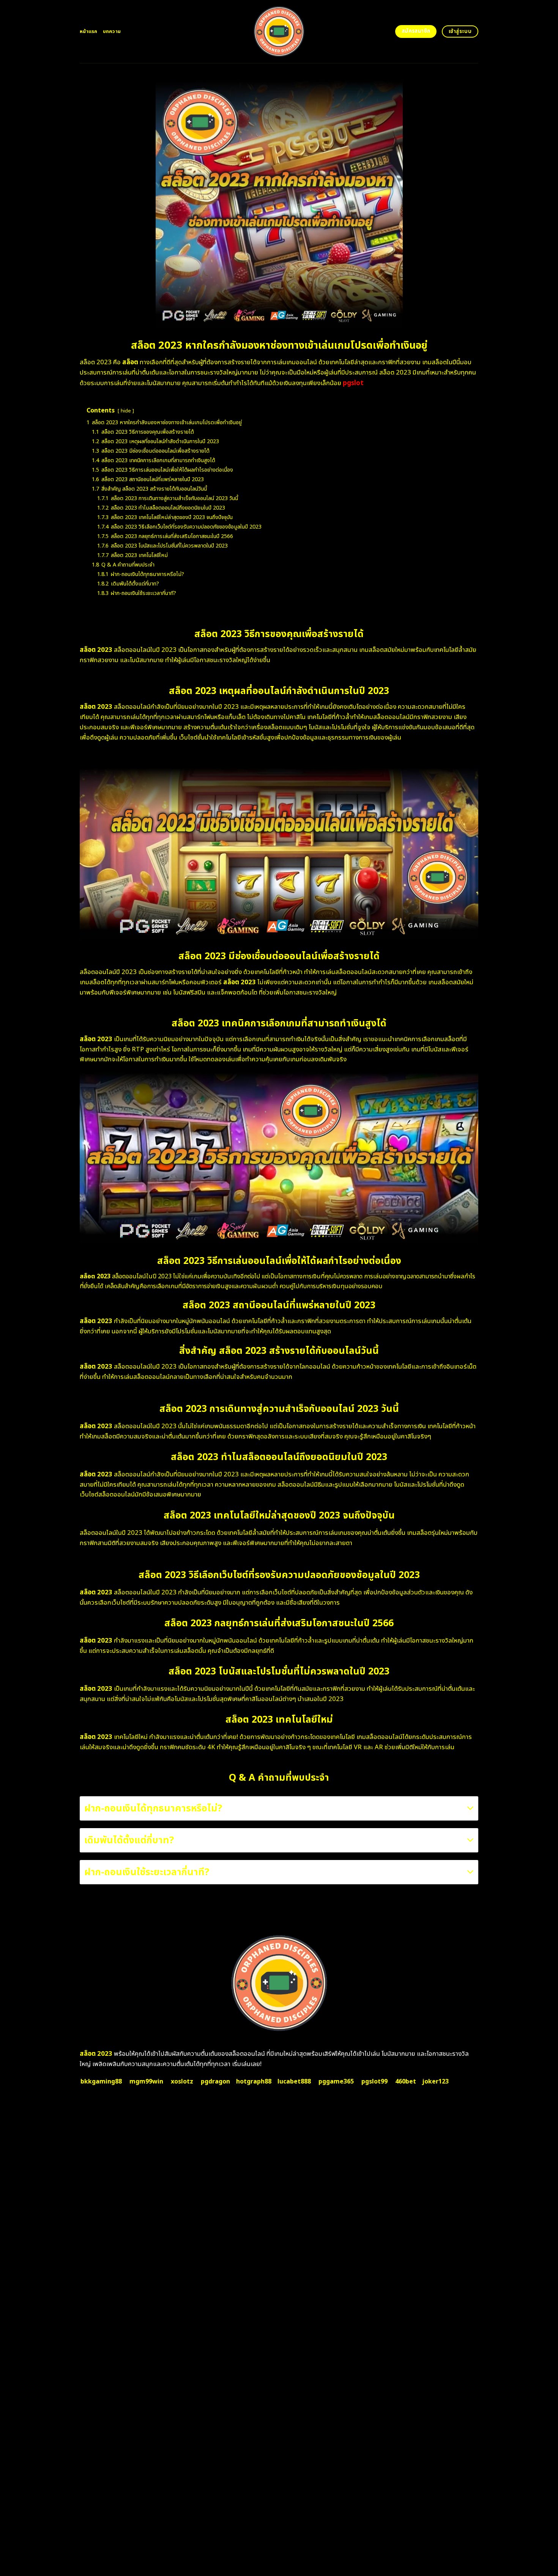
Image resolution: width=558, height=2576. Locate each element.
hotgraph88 (254, 2082)
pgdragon (215, 2082)
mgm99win (146, 2082)
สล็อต (130, 362)
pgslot (353, 383)
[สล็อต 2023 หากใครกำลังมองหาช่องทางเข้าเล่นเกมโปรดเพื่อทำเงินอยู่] (279, 31)
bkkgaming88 (101, 2082)
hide (126, 411)
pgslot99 (374, 2082)
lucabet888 (294, 2082)
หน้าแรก (89, 31)
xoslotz (182, 2082)
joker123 (435, 2082)
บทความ (112, 31)
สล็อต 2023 (96, 2054)
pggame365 (336, 2082)
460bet (406, 2082)
